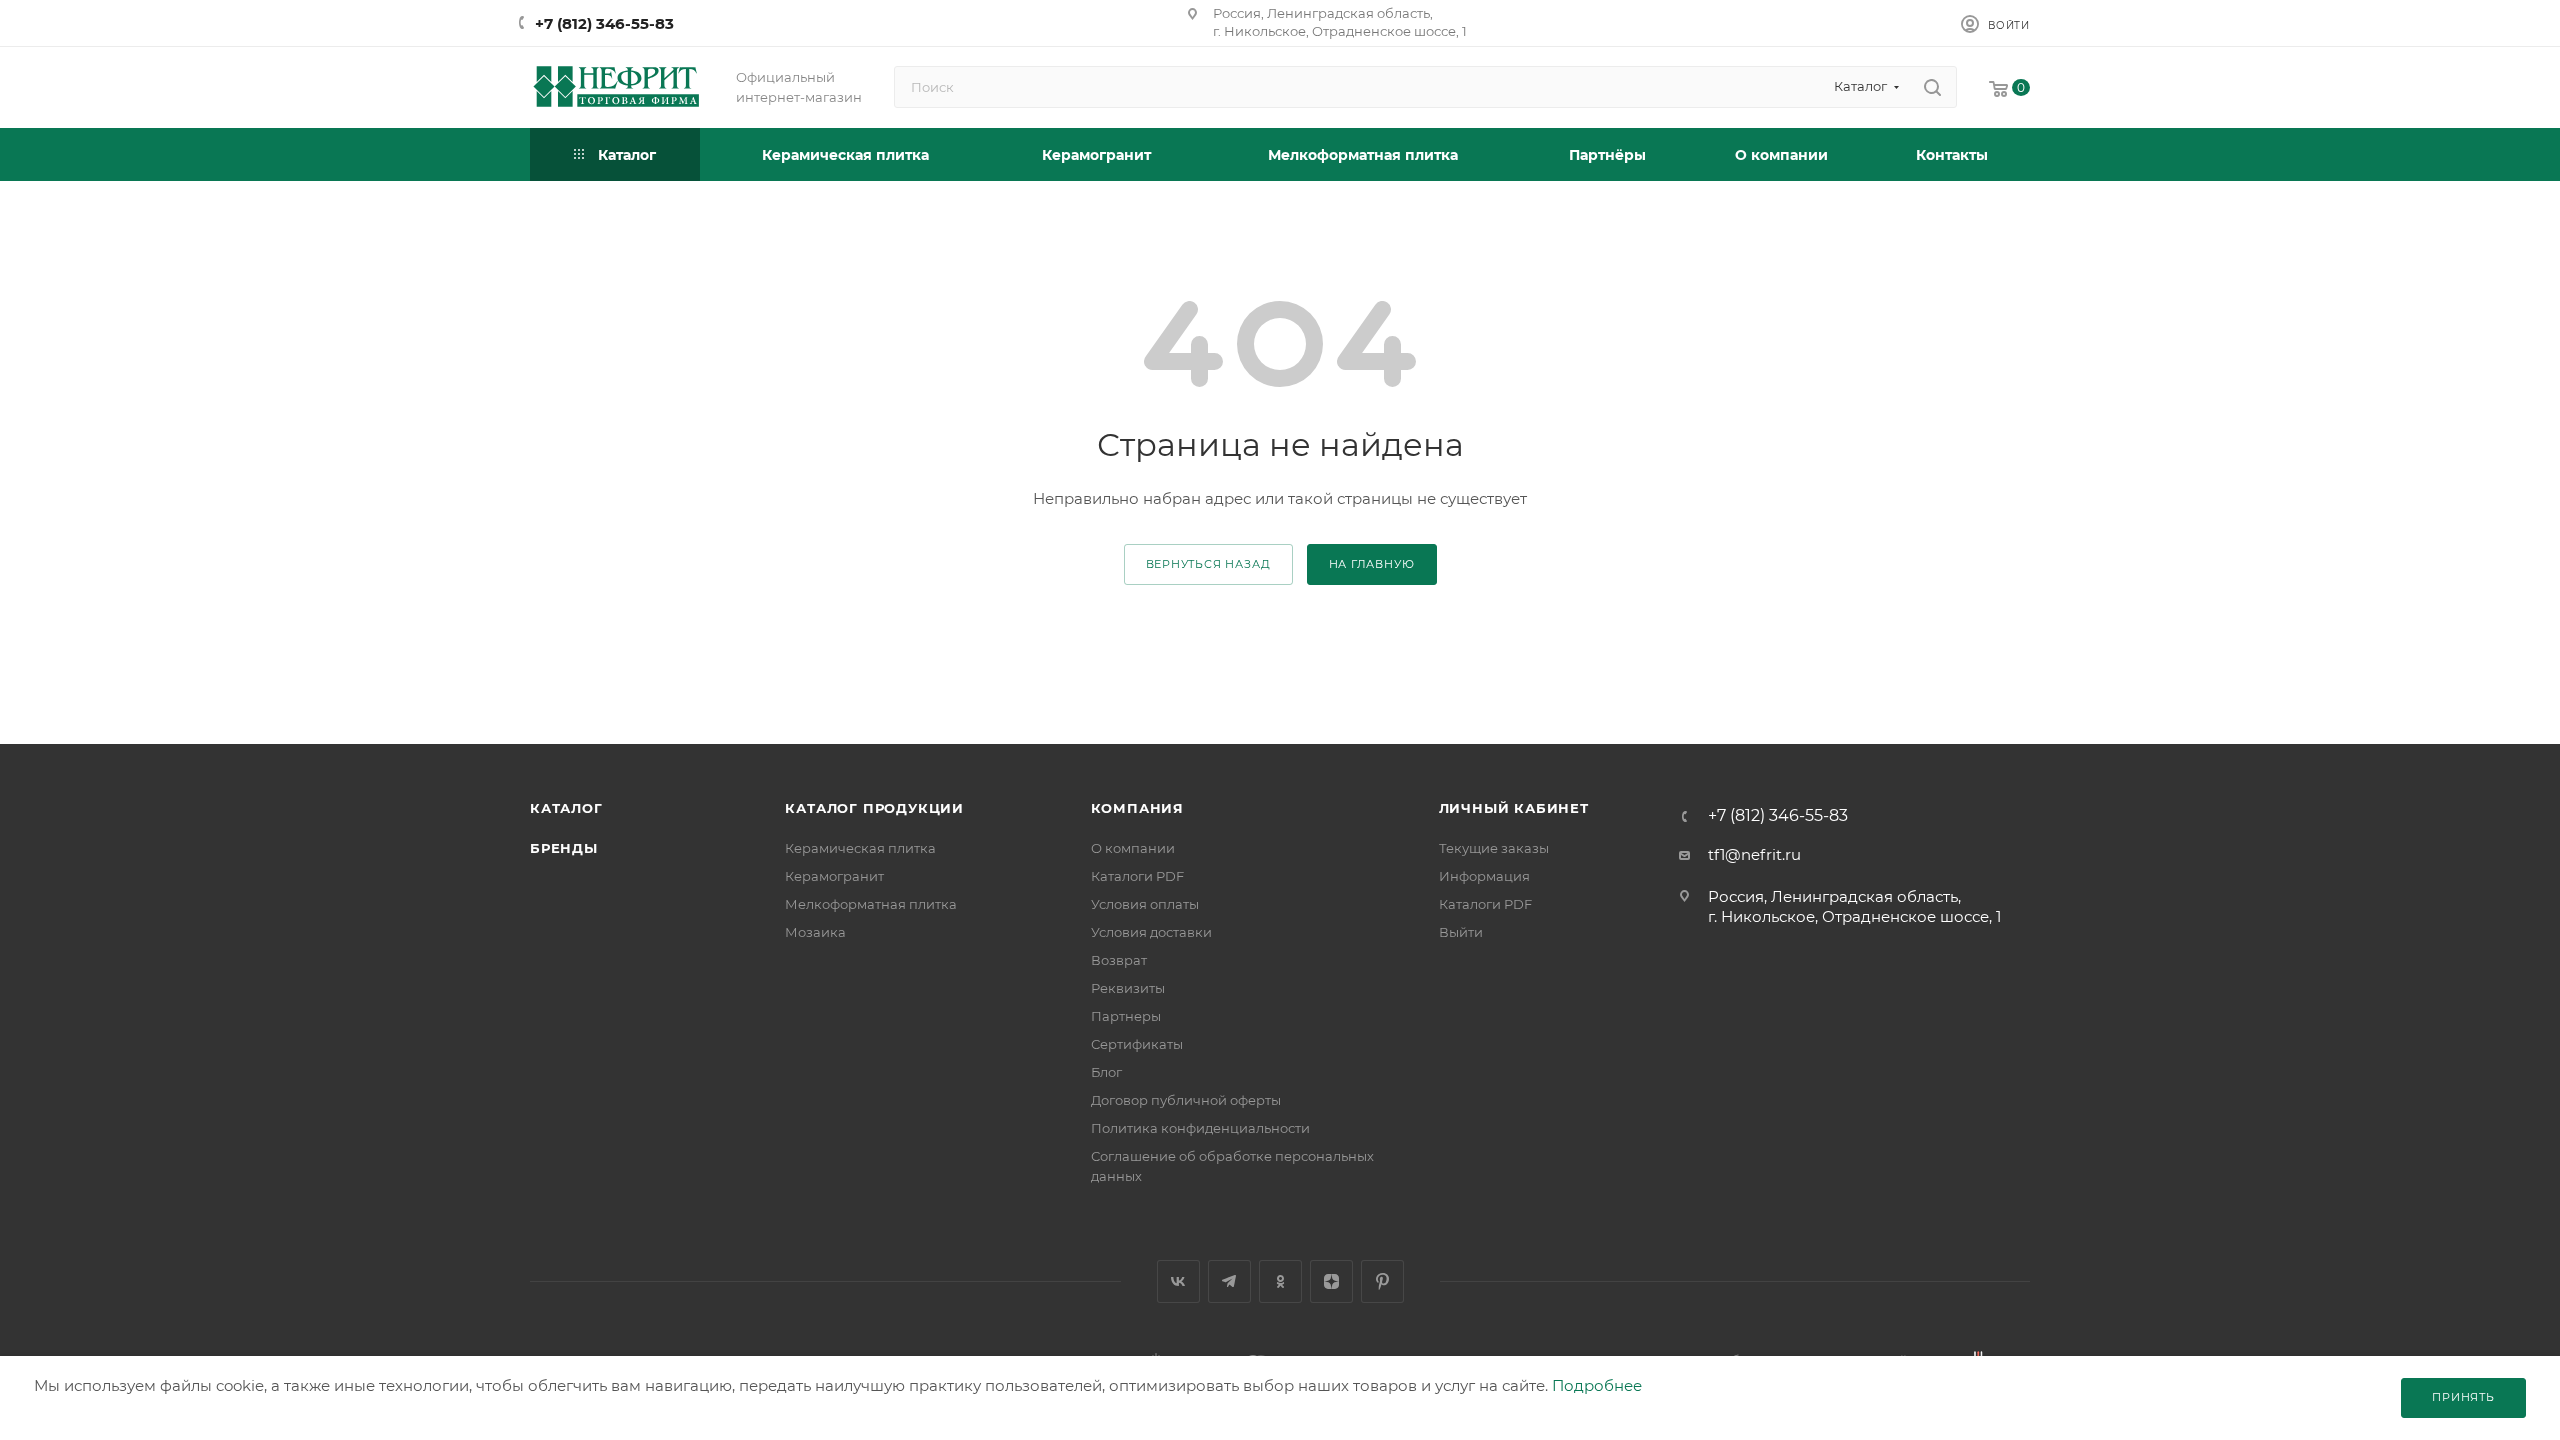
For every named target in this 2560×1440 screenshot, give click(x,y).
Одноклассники (1280, 1281)
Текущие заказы (1494, 848)
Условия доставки (1151, 932)
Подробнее (1597, 1385)
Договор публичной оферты (1186, 1100)
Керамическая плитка (860, 848)
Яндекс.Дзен (1331, 1281)
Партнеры (1126, 1016)
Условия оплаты (1145, 904)
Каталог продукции (874, 808)
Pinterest (1382, 1281)
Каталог (566, 808)
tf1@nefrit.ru (1754, 854)
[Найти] (1932, 87)
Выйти (1461, 932)
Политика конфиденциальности (1200, 1128)
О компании (1133, 848)
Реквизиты (1128, 988)
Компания (1137, 808)
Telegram (1229, 1281)
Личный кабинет (1514, 808)
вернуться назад (1208, 564)
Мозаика (815, 932)
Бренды (564, 848)
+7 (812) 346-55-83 (604, 23)
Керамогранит (834, 876)
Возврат (1119, 960)
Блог (1106, 1072)
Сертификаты (1137, 1044)
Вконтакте (1178, 1281)
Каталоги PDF (1137, 876)
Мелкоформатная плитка (871, 904)
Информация (1484, 876)
